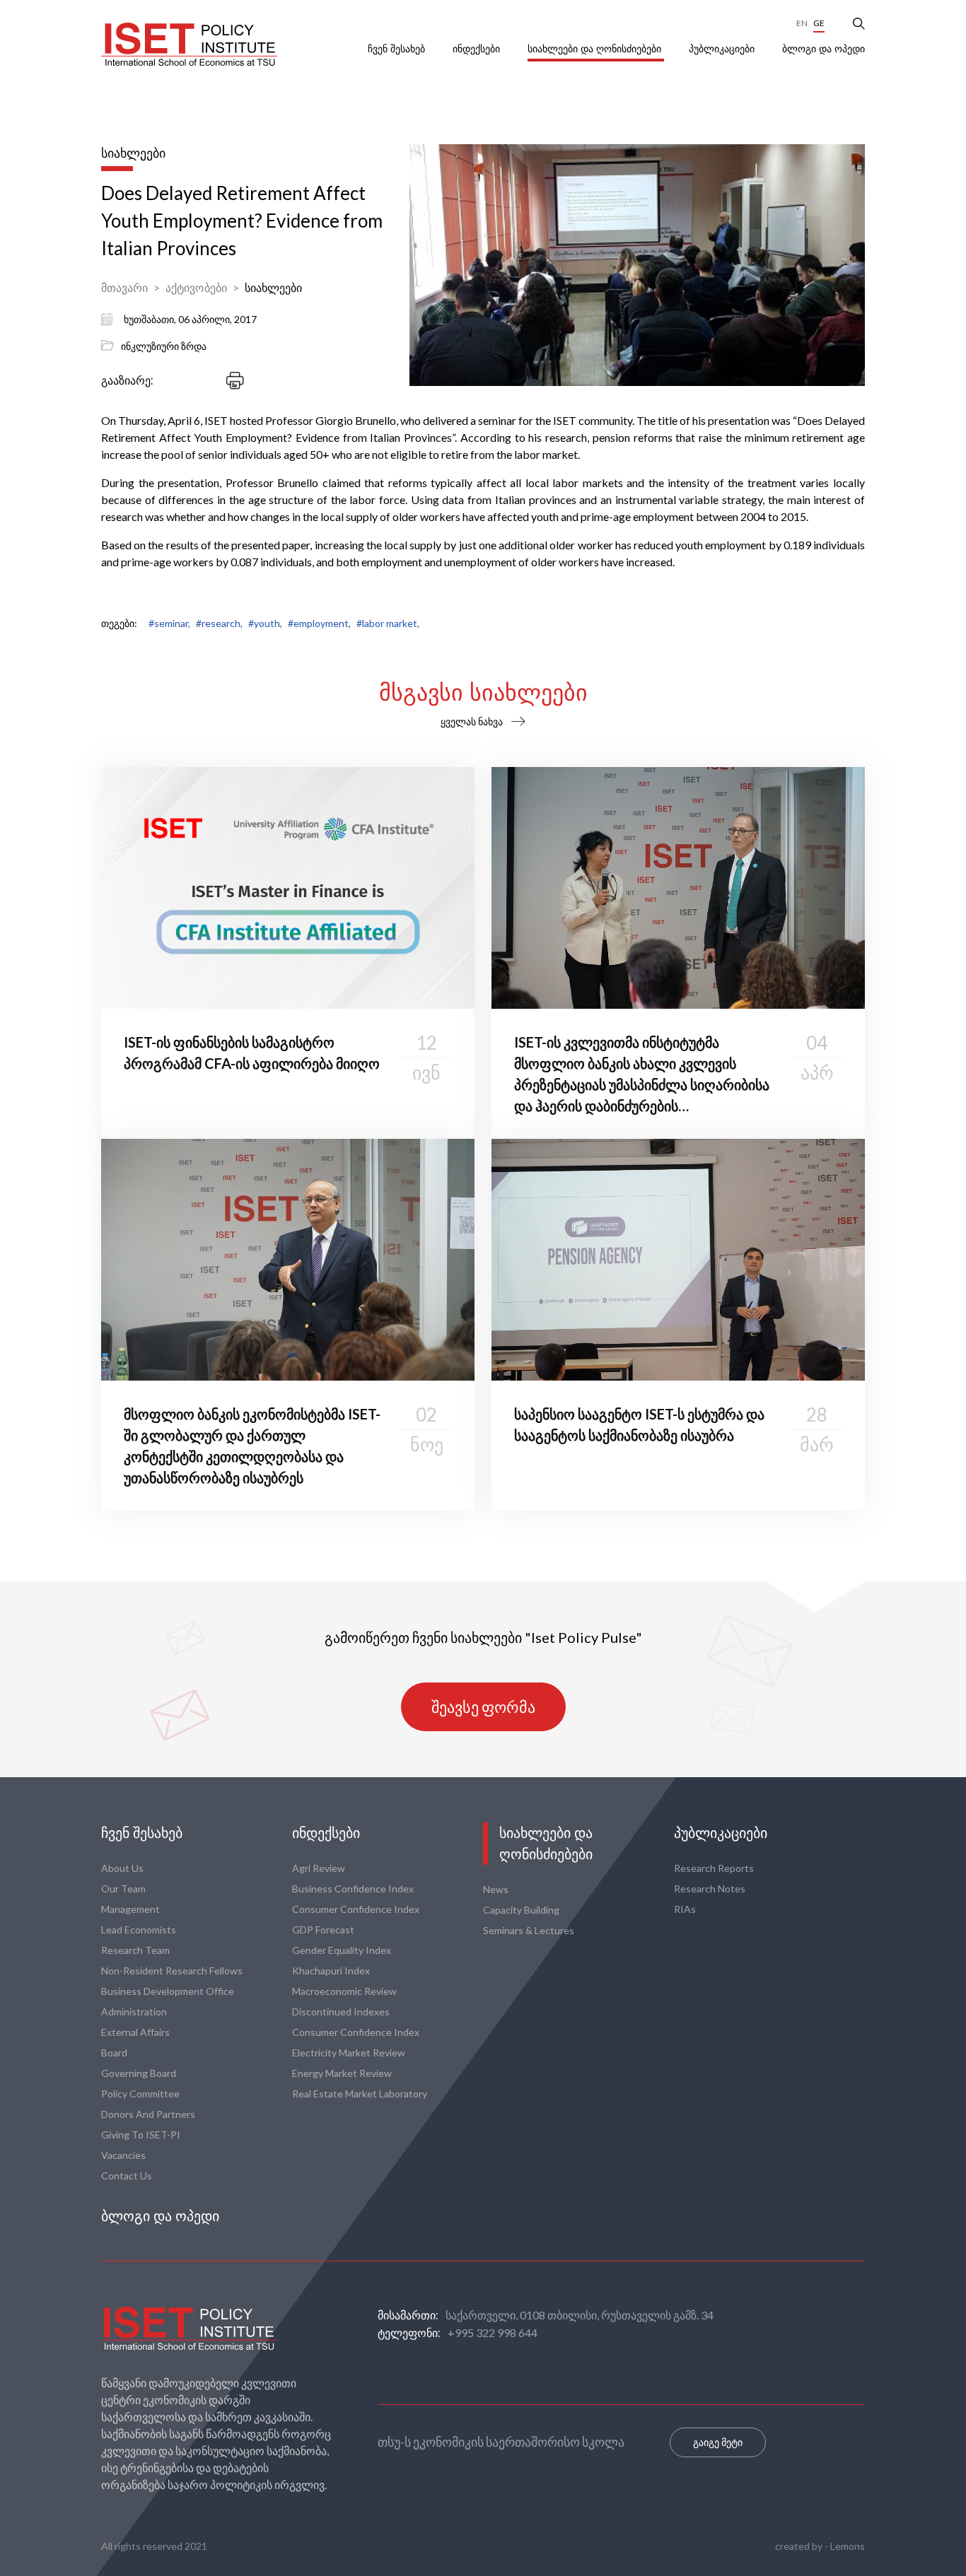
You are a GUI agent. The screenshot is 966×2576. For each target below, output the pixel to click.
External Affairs (135, 2032)
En (802, 23)
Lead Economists (139, 1930)
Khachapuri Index (331, 1971)
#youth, (265, 623)
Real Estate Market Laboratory (360, 2094)
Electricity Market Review (349, 2053)
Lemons (848, 2546)
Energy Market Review (342, 2073)
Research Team (135, 1950)
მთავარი (124, 287)
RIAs (685, 1909)
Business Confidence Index (353, 1889)
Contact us (127, 2176)
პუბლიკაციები (723, 49)
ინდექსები (478, 49)
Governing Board (139, 2073)
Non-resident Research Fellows (172, 1971)
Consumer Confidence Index (356, 1909)
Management (130, 1909)
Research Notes (710, 1889)
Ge (819, 23)
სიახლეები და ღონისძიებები (596, 49)
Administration (134, 2012)
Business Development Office (168, 1991)
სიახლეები (273, 287)
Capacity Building (521, 1910)
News (496, 1889)
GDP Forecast (323, 1930)
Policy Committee (140, 2094)
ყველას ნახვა (472, 721)
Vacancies (123, 2155)
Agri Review (319, 1868)
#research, (219, 623)
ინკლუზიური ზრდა (164, 346)
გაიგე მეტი (718, 2442)
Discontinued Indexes (341, 2012)
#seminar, (169, 623)
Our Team (123, 1889)
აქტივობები (196, 287)
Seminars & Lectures (529, 1930)
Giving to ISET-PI (141, 2135)
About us (122, 1868)
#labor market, (388, 623)
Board (114, 2053)
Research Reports (714, 1868)
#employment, (319, 623)
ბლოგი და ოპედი (824, 49)
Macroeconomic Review (344, 1991)
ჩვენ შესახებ (398, 49)
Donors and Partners (148, 2114)
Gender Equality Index (342, 1950)
